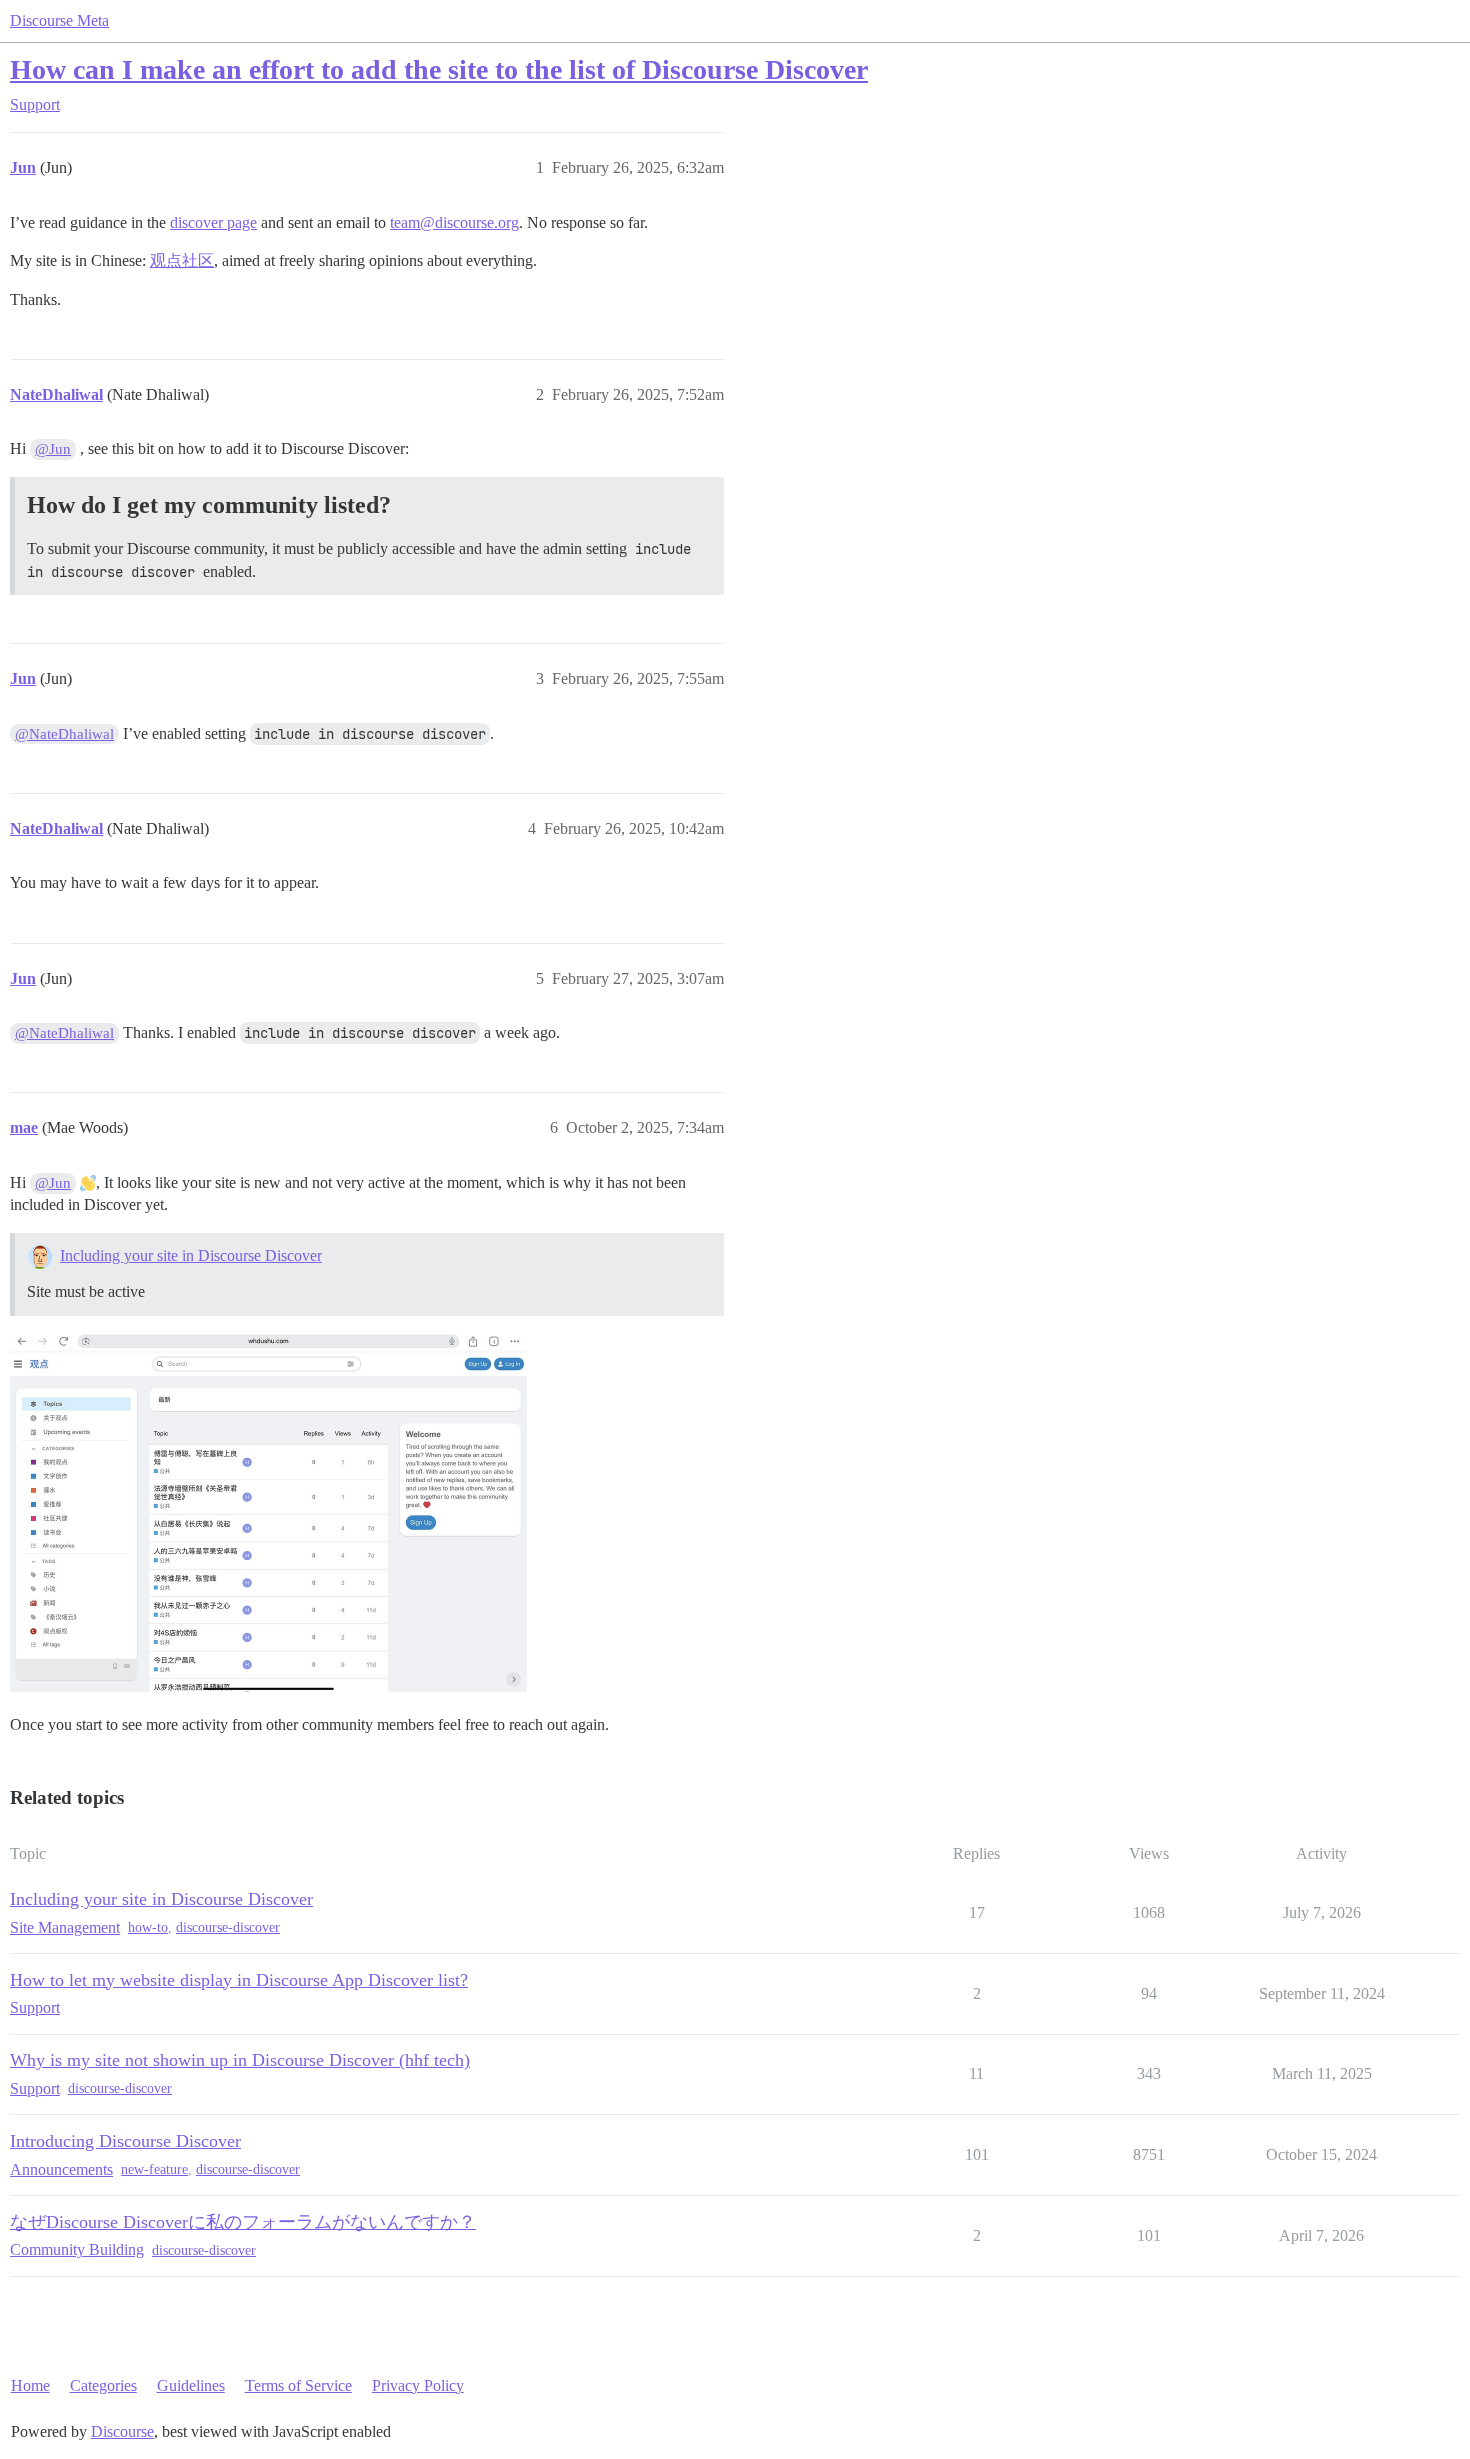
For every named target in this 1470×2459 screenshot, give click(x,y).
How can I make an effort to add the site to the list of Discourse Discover (439, 69)
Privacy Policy (418, 2385)
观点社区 (182, 260)
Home (30, 2385)
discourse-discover (228, 1927)
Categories (103, 2385)
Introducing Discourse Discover (125, 2141)
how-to (148, 1927)
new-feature (154, 2169)
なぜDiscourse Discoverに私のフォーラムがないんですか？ (243, 2222)
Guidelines (191, 2385)
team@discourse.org (454, 222)
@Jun (53, 449)
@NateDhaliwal (64, 734)
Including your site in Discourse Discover (191, 1255)
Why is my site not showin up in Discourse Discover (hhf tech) (240, 2060)
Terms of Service (298, 2385)
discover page (213, 222)
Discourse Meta (59, 20)
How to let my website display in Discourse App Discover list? (239, 1980)
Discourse (122, 2431)
